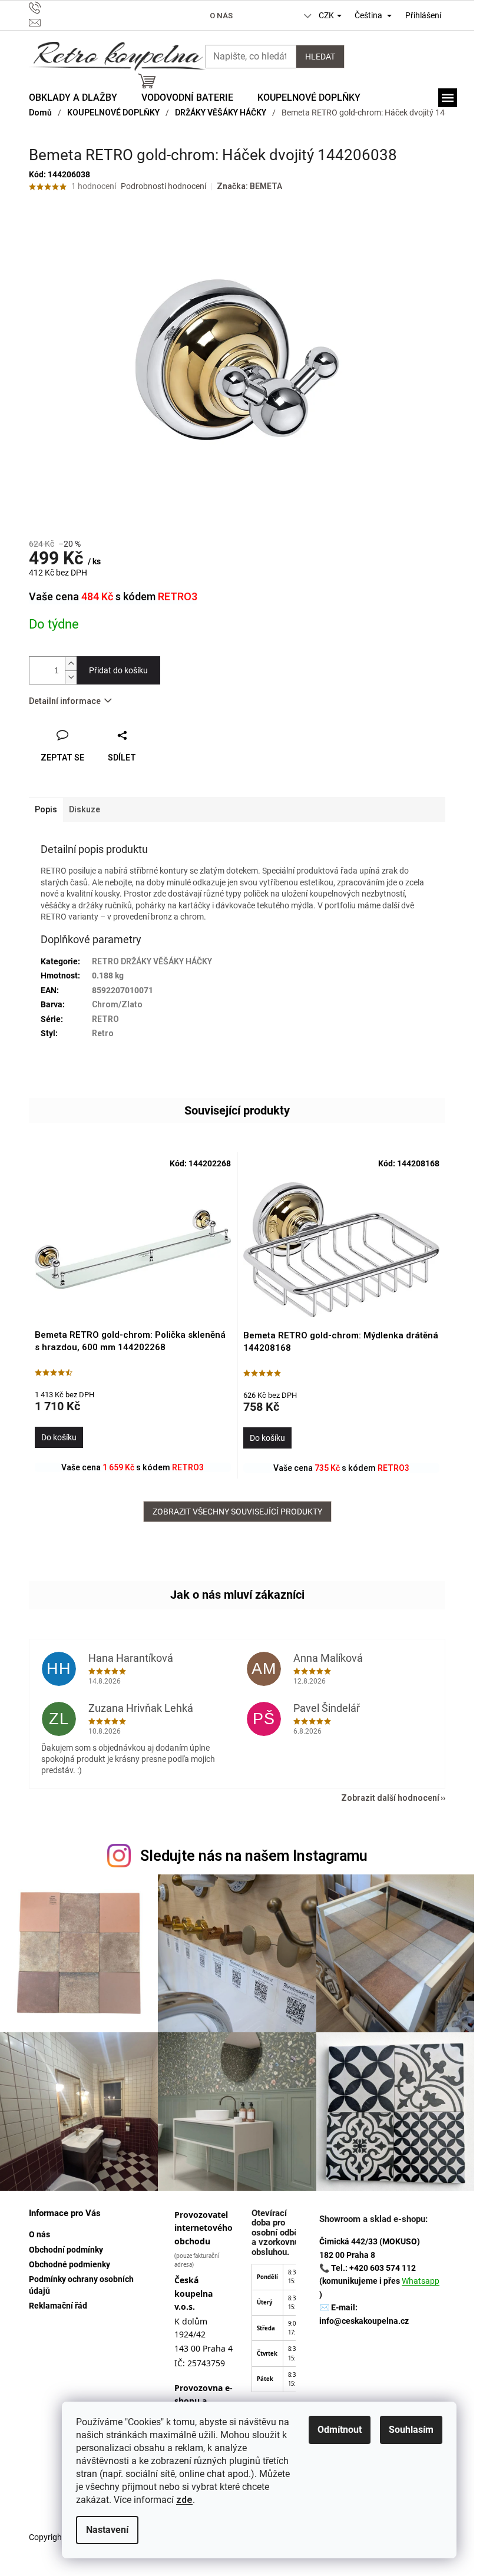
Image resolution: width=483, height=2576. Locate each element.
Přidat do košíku (118, 670)
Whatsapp (421, 2281)
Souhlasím (411, 2430)
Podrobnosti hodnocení (163, 186)
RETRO (105, 1019)
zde (184, 2500)
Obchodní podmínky (66, 2250)
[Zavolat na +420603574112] (90, 8)
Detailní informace (65, 701)
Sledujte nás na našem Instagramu (254, 1856)
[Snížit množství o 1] (71, 677)
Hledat (320, 57)
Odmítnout (340, 2430)
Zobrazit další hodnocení (390, 1798)
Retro (103, 1033)
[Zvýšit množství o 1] (71, 664)
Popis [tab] (46, 809)
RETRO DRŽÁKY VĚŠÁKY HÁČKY (152, 961)
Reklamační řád (58, 2306)
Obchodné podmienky (70, 2264)
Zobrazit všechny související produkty (237, 1512)
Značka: (249, 186)
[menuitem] (73, 98)
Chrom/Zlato (117, 1004)
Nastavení (107, 2530)
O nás (221, 16)
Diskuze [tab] (85, 809)
